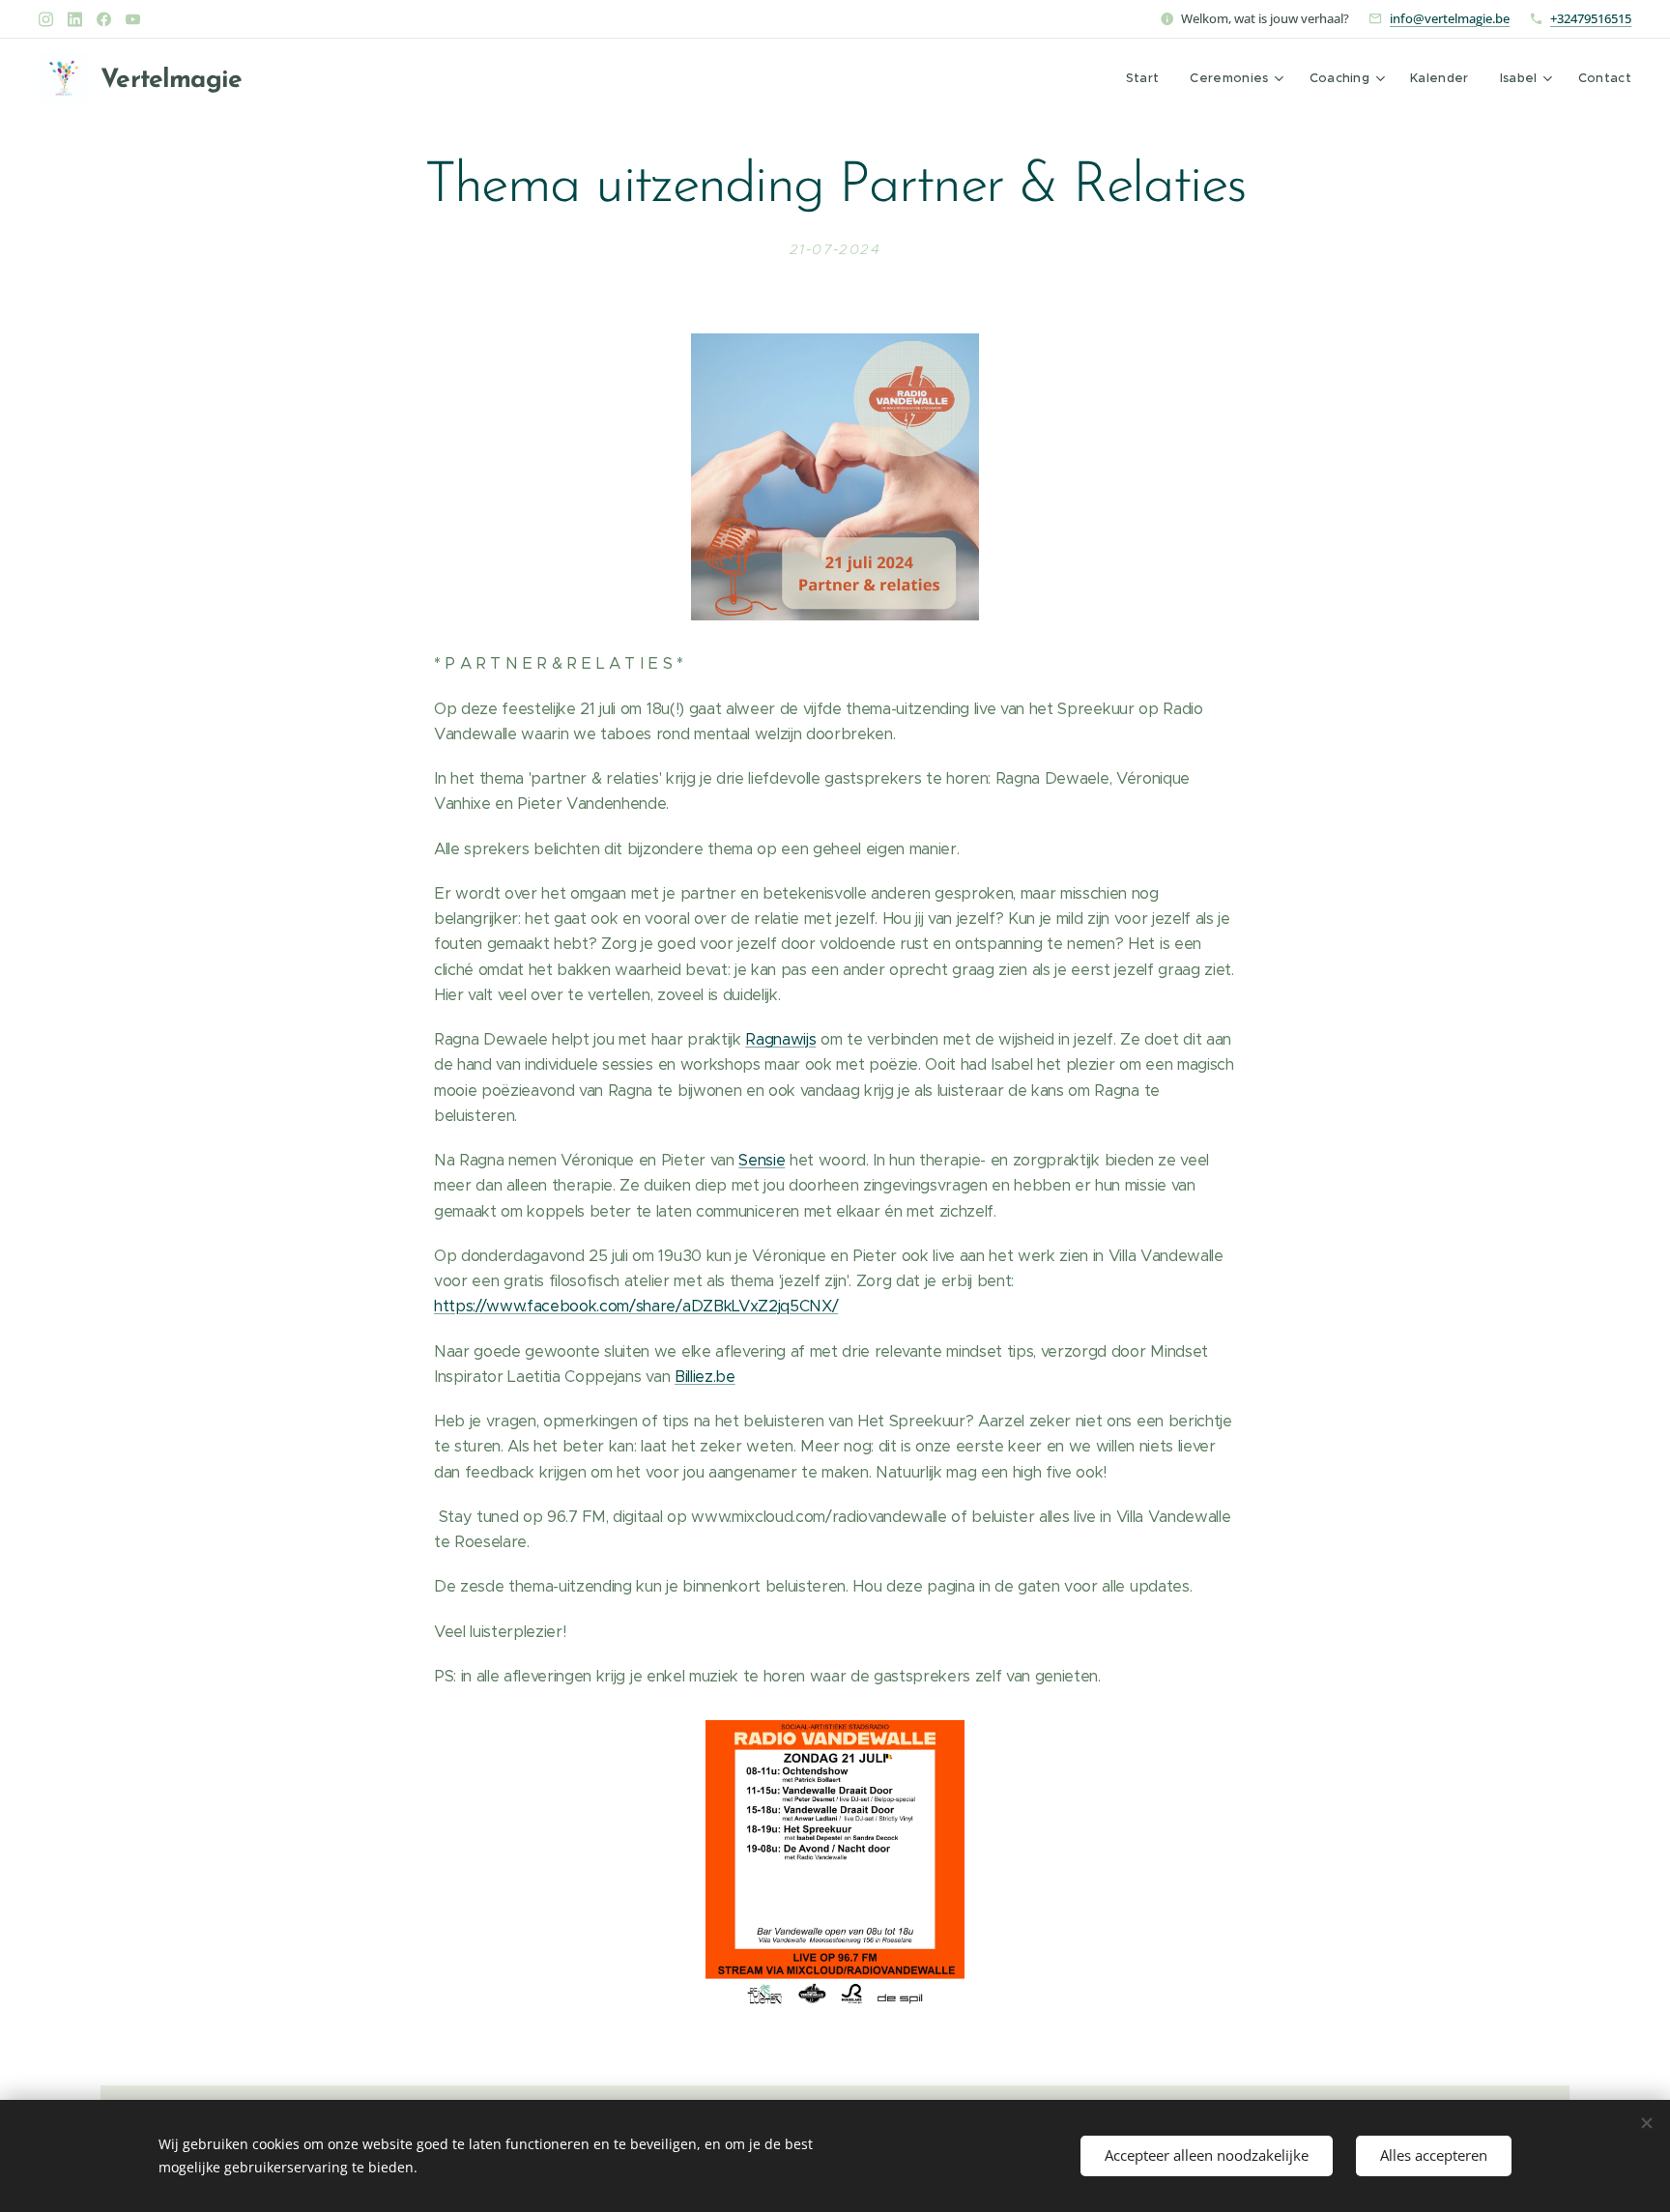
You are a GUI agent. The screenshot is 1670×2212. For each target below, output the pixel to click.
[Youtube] (133, 19)
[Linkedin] (75, 19)
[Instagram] (46, 19)
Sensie (762, 1160)
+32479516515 (1591, 18)
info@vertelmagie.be (1450, 18)
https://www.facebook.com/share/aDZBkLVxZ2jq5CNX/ (636, 1306)
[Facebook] (104, 19)
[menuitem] (1148, 78)
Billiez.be (705, 1377)
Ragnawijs (780, 1039)
